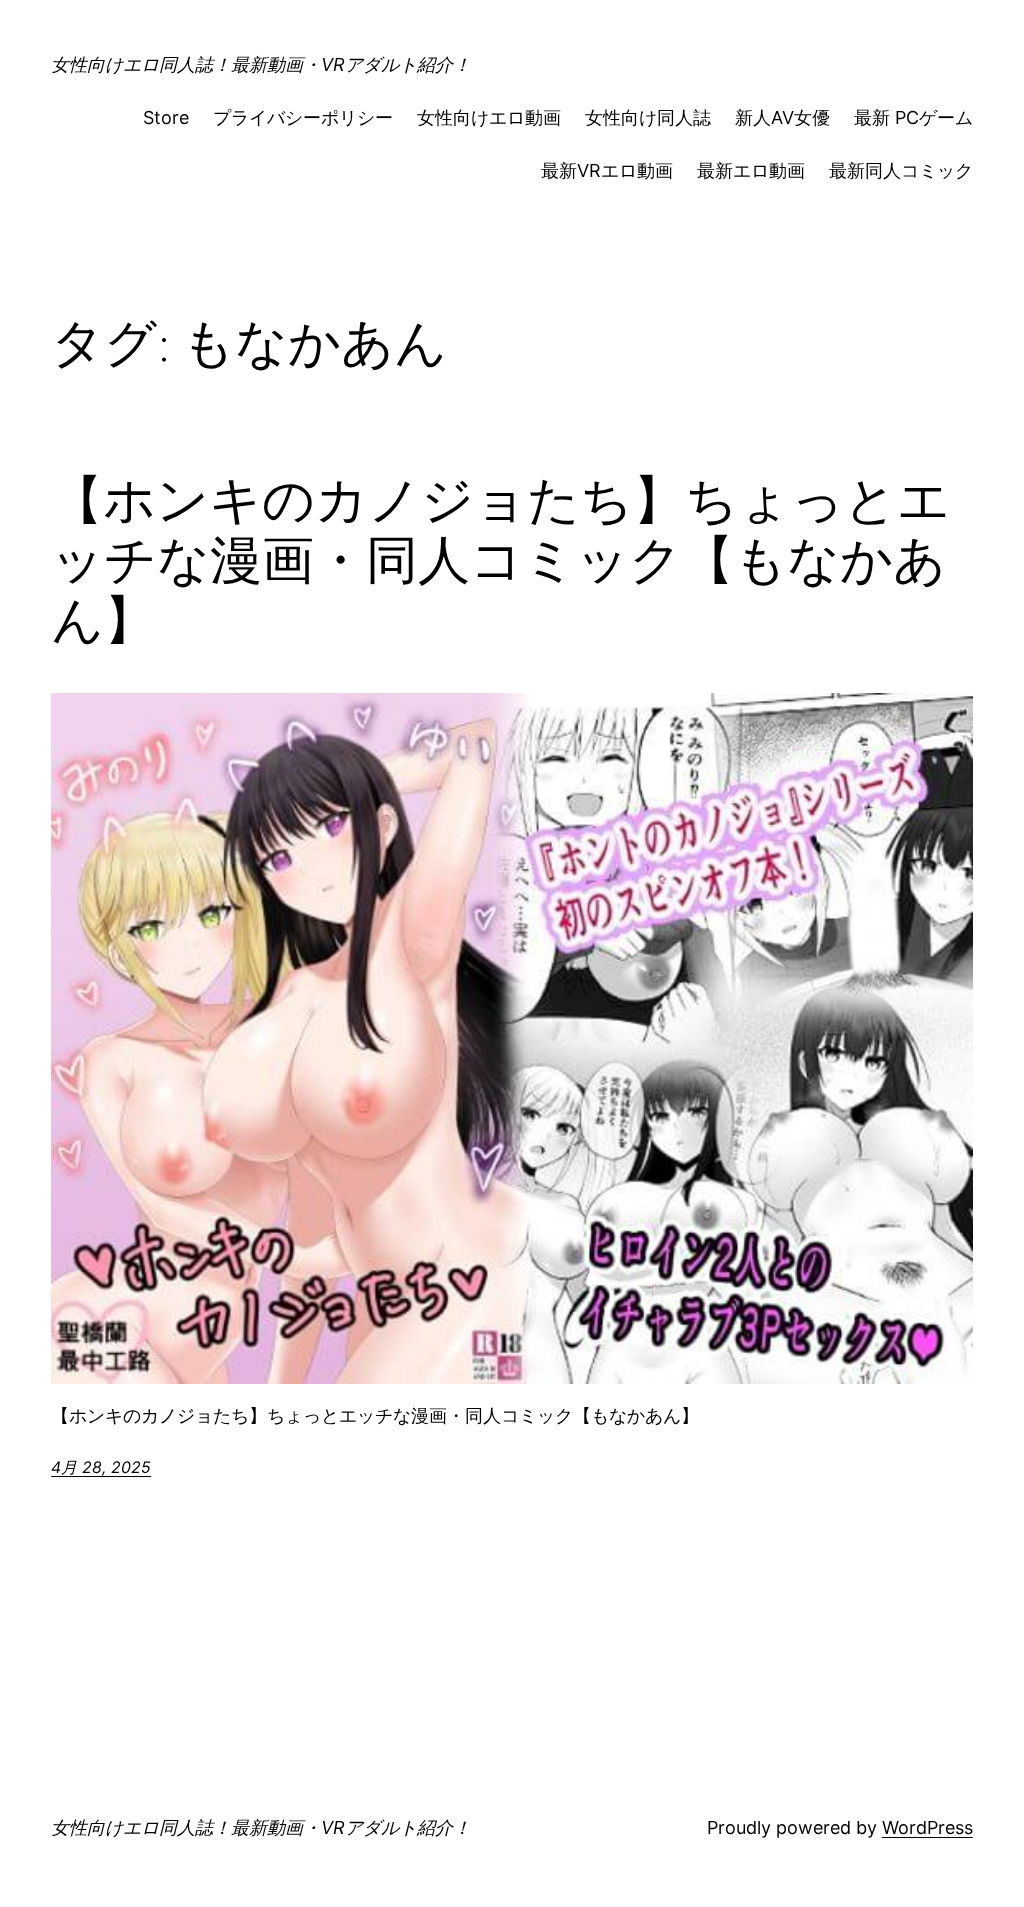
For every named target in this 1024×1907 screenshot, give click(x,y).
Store (166, 117)
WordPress (927, 1827)
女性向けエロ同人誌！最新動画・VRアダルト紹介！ (261, 64)
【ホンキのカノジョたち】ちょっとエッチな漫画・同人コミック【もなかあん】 (500, 559)
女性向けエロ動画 (489, 117)
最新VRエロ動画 (607, 170)
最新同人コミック (901, 170)
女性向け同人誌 (648, 117)
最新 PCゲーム (913, 117)
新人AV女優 (782, 117)
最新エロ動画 (751, 170)
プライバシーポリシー (303, 117)
